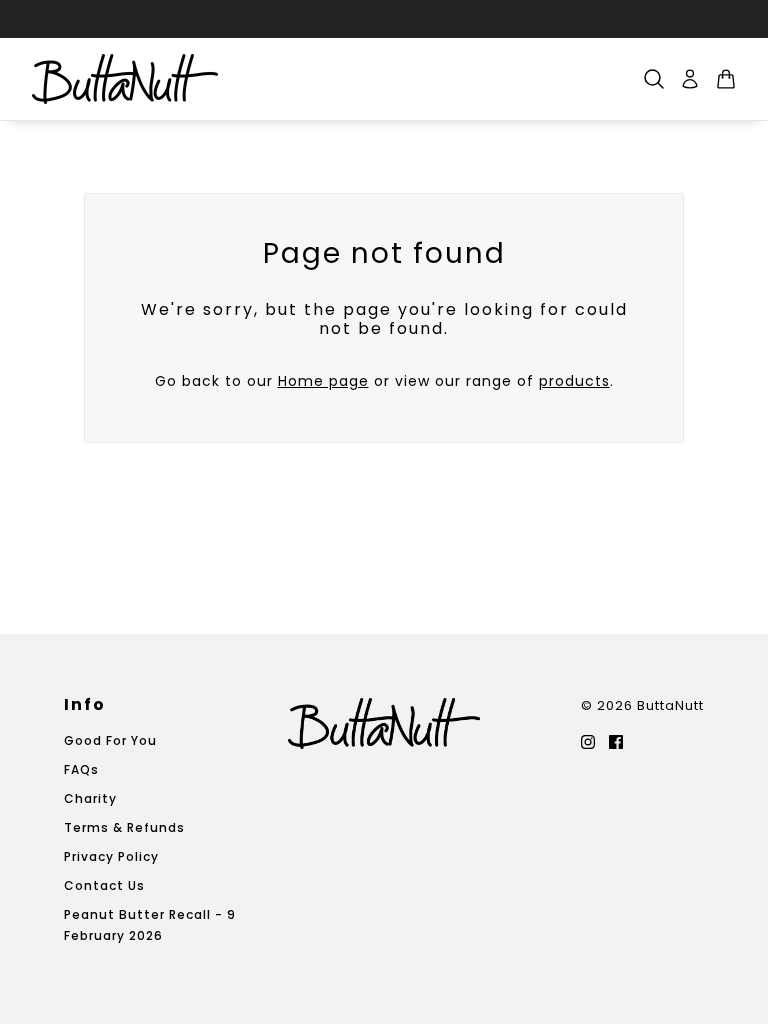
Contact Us (104, 885)
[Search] (654, 79)
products (574, 381)
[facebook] (616, 740)
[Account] (690, 79)
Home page (323, 381)
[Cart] (726, 79)
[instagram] (588, 740)
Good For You (110, 740)
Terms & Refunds (124, 827)
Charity (90, 798)
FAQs (81, 769)
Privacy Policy (111, 856)
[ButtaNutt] (125, 79)
